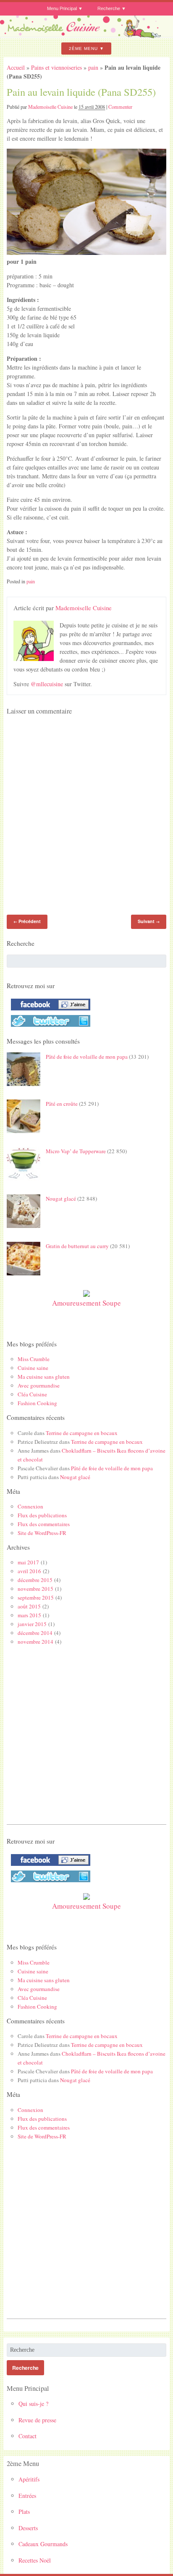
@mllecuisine (47, 684)
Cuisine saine (33, 1368)
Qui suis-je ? (33, 2404)
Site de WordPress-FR (42, 1533)
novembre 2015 (35, 1589)
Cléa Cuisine (32, 1394)
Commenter (120, 107)
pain (93, 67)
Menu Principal (62, 8)
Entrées (27, 2496)
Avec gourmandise (39, 1385)
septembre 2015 (36, 1598)
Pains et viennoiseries (56, 67)
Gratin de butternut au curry (77, 1246)
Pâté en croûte (62, 1104)
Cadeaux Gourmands (43, 2544)
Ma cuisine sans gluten (44, 1377)
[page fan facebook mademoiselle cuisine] (48, 1010)
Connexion (30, 1506)
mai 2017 (28, 1562)
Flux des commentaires (44, 1524)
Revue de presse (37, 2420)
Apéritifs (29, 2479)
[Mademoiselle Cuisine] (86, 35)
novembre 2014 (35, 1642)
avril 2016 (29, 1571)
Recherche (109, 8)
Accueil (16, 67)
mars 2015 (29, 1615)
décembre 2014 (35, 1633)
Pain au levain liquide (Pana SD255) (81, 92)
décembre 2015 (35, 1580)
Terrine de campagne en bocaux (82, 1433)
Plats (24, 2512)
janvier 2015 (32, 1624)
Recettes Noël (35, 2560)
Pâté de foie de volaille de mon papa (87, 1057)
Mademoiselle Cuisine (50, 107)
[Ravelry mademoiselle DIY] (48, 1027)
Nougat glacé (61, 1199)
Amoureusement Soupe (86, 1303)
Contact (28, 2436)
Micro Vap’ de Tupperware (76, 1151)
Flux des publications (42, 1515)
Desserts (28, 2528)
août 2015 (29, 1606)
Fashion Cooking (37, 1403)
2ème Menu (83, 49)
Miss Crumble (34, 1359)
